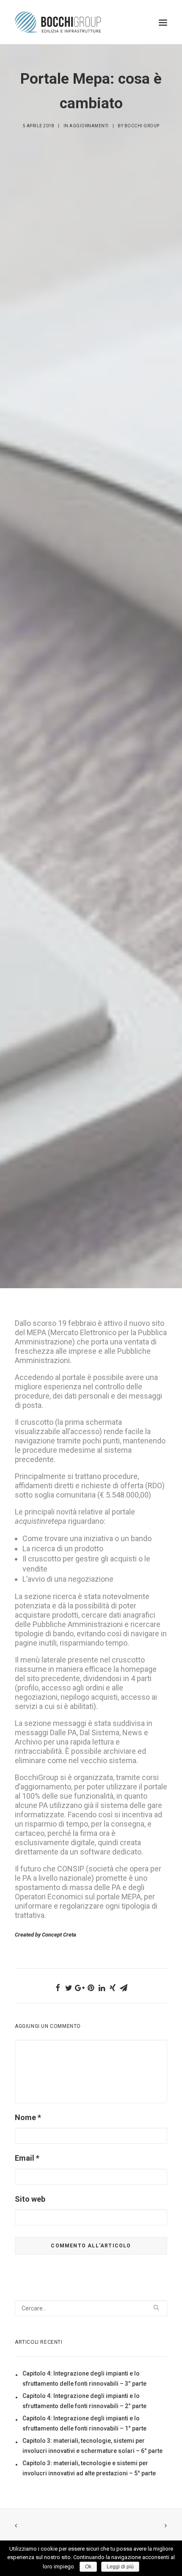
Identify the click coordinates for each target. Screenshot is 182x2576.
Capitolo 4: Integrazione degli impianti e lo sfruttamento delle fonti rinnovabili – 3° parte (84, 2378)
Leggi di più (120, 2567)
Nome (28, 2117)
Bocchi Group (142, 126)
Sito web (30, 2199)
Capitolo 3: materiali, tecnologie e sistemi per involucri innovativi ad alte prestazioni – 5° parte (89, 2468)
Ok (88, 2567)
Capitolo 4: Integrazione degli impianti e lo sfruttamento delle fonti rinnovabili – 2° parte (84, 2401)
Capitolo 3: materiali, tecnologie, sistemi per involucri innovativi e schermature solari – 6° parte (92, 2446)
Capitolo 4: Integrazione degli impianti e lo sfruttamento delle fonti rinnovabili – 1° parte (84, 2423)
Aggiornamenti (89, 126)
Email (27, 2158)
